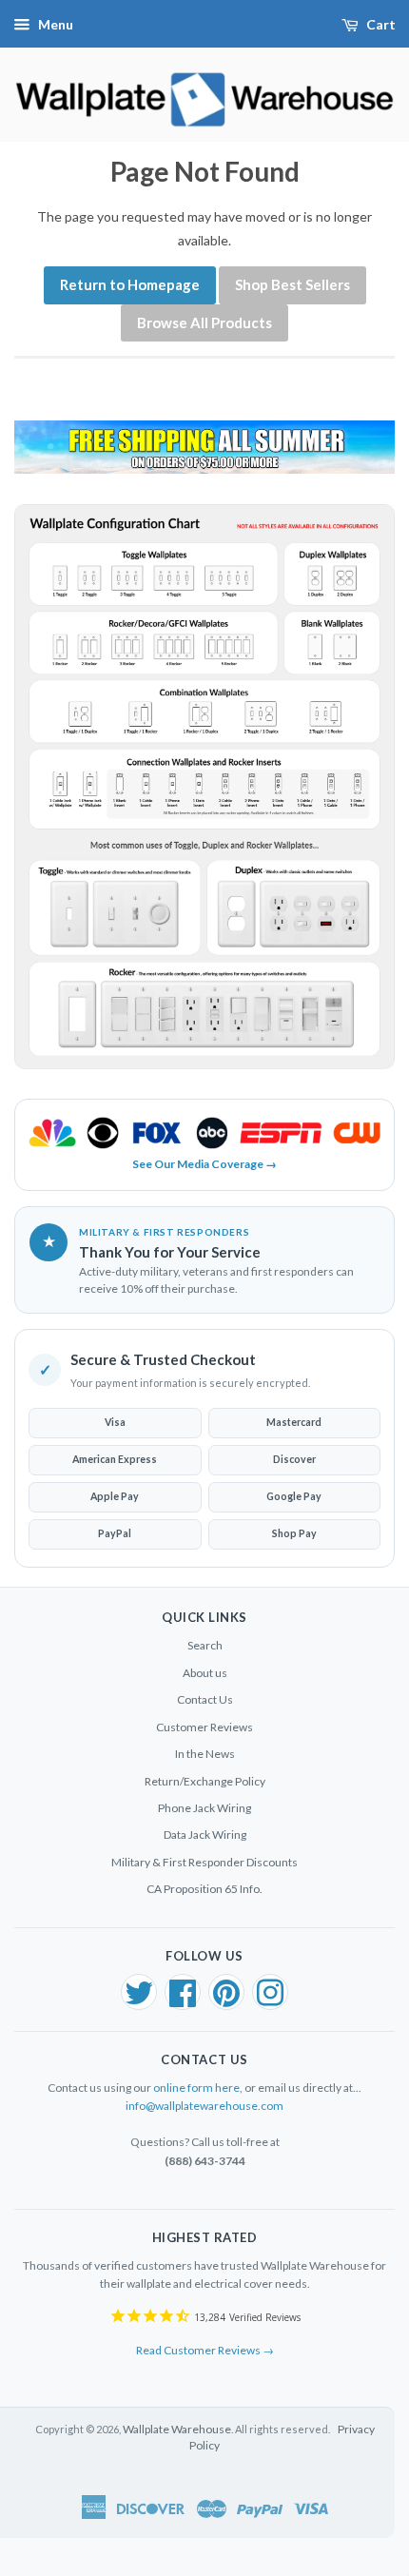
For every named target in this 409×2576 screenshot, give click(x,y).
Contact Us (205, 1699)
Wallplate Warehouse (177, 2429)
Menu (56, 24)
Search (205, 1645)
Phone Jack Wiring (204, 1808)
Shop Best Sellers (292, 284)
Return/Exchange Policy (205, 1781)
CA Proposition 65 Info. (204, 1889)
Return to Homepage (130, 284)
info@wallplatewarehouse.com (204, 2106)
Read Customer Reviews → (205, 2350)
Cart (381, 24)
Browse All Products (204, 322)
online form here (196, 2088)
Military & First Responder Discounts (204, 1862)
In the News (205, 1754)
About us (205, 1673)
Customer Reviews (204, 1727)
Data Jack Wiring (205, 1834)
